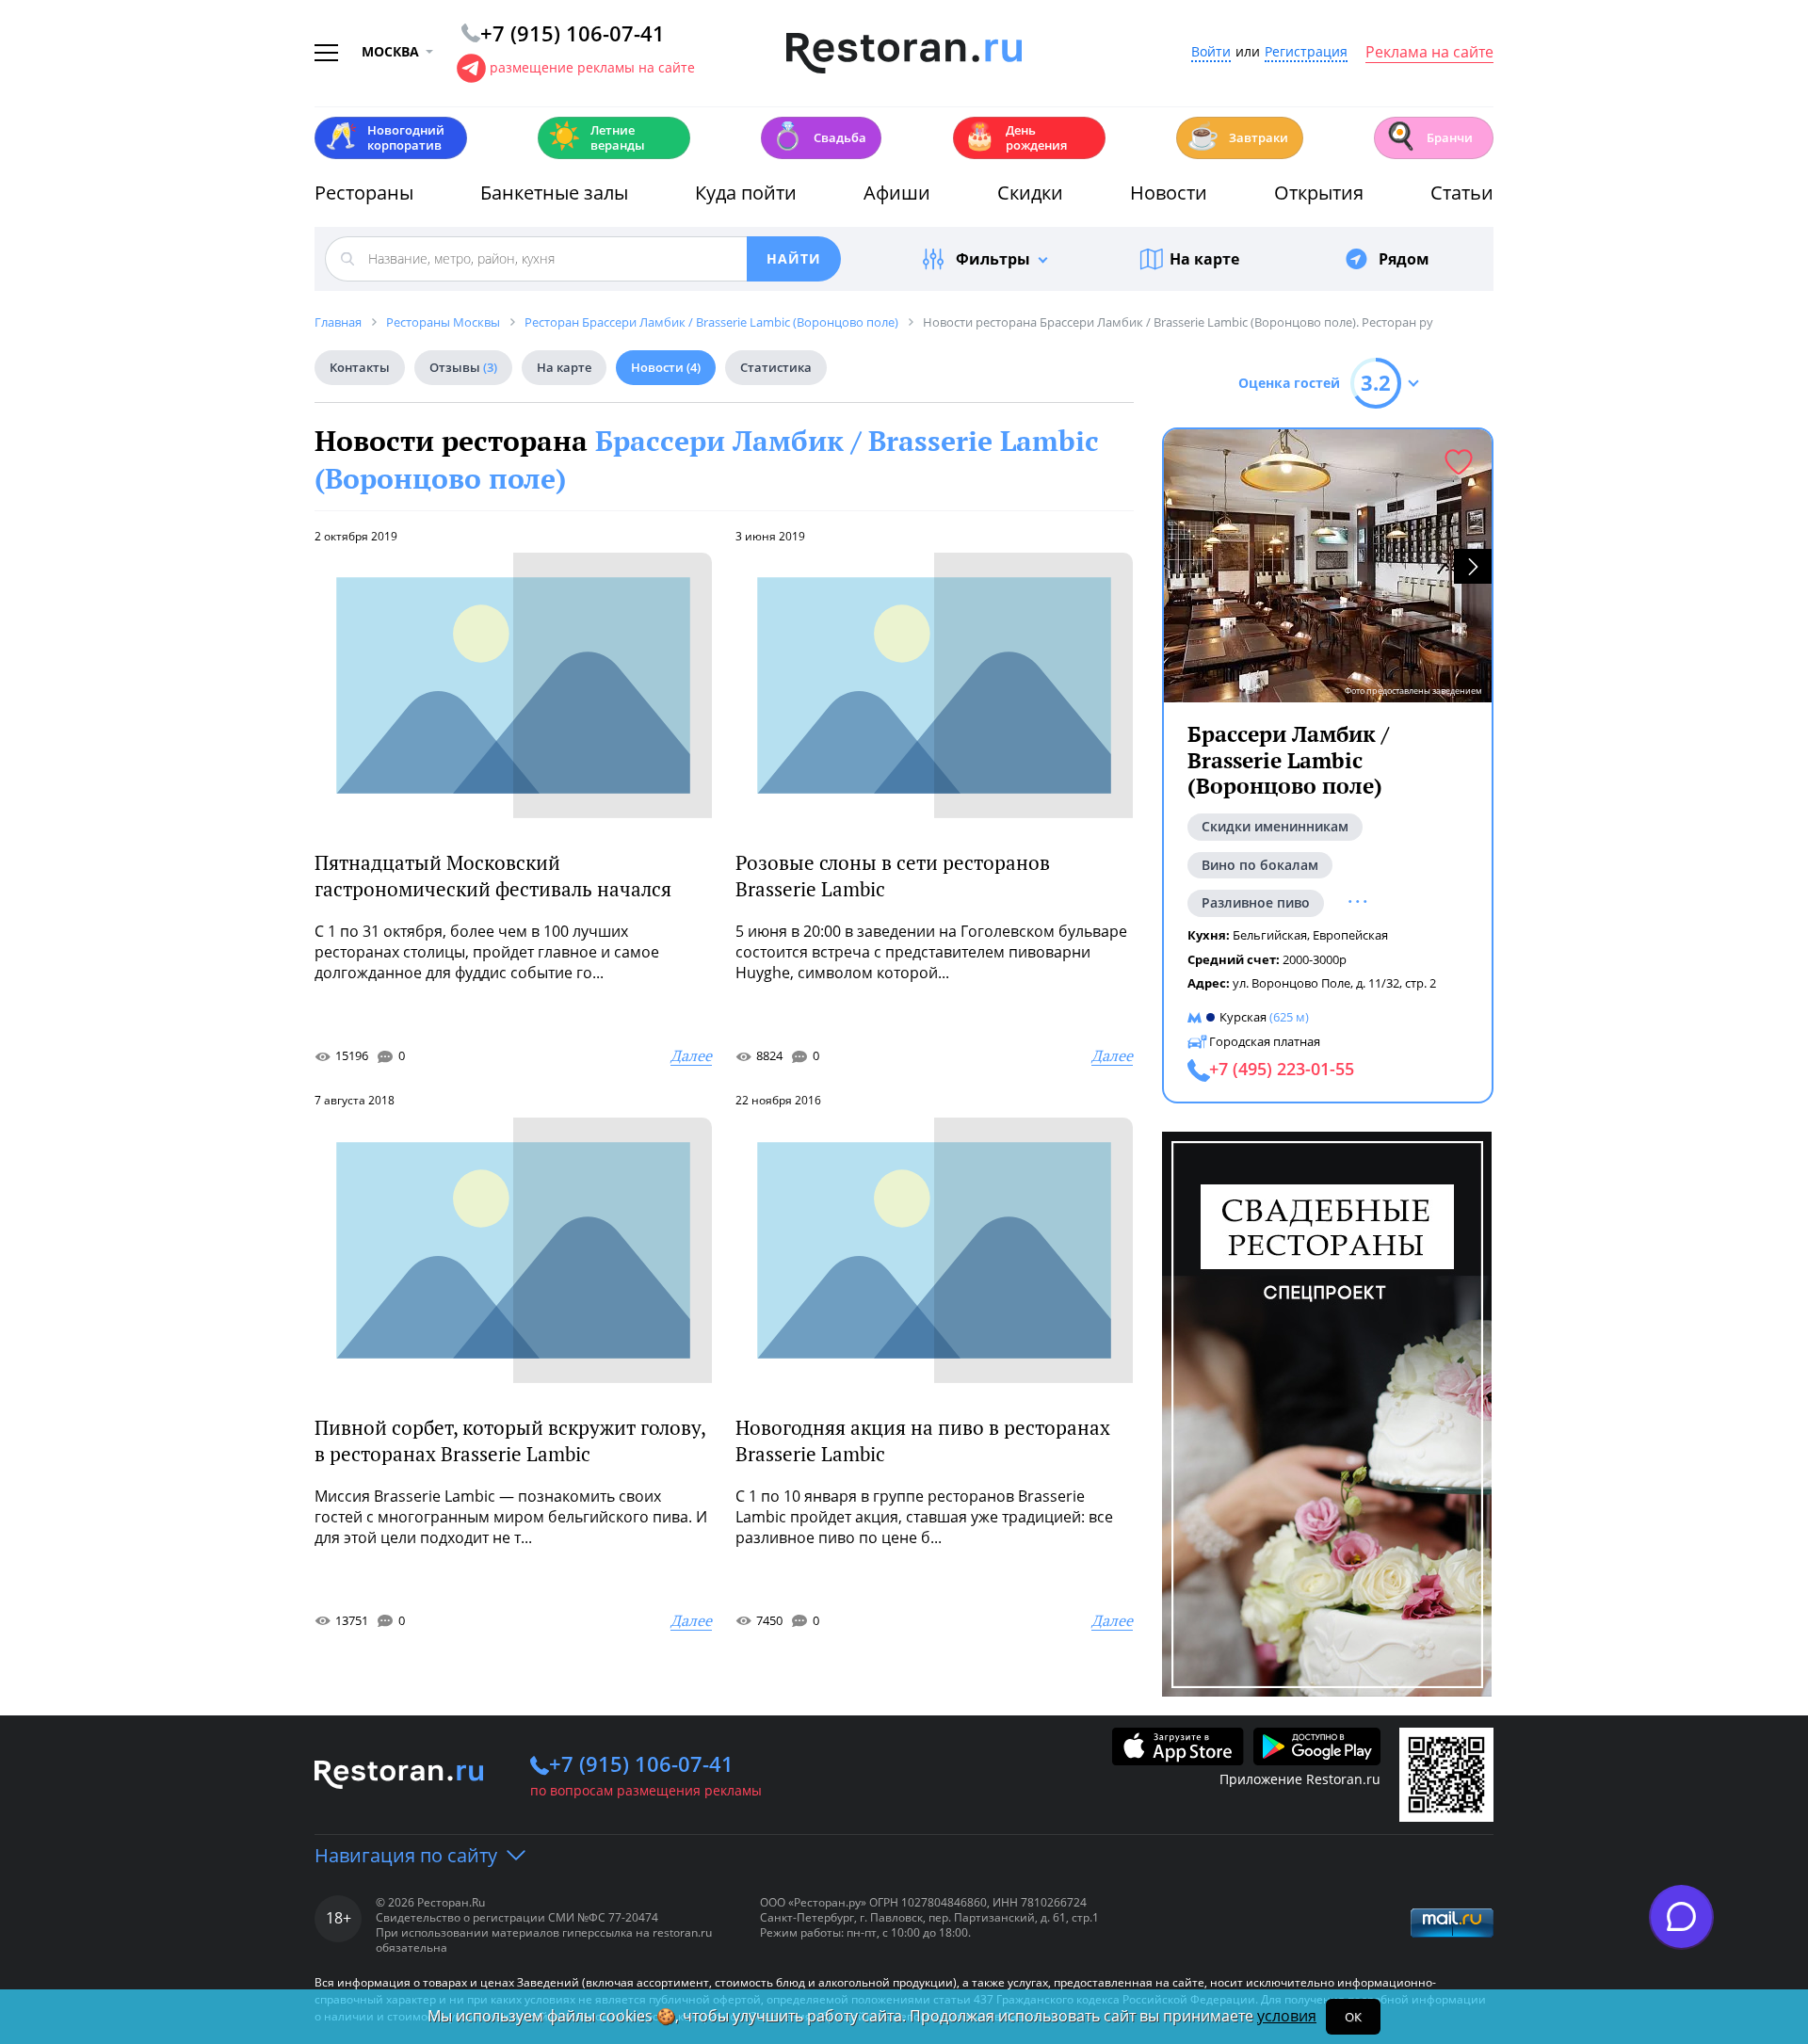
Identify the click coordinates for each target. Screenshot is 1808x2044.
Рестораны (364, 193)
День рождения (1015, 137)
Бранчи (1429, 136)
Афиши (897, 193)
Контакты (360, 367)
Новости (1169, 193)
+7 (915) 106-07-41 (641, 1763)
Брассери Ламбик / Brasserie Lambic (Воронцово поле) (1288, 760)
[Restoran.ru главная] (904, 54)
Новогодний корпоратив (385, 137)
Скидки (1030, 193)
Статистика (776, 367)
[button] (1473, 566)
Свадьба (819, 136)
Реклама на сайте (1429, 53)
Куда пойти (746, 193)
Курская (1243, 1017)
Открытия (1319, 193)
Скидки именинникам (1275, 826)
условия (1287, 2016)
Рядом (1404, 259)
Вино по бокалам (1260, 864)
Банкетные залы (554, 193)
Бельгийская (1270, 935)
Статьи (1462, 193)
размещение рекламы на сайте (592, 67)
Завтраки (1237, 136)
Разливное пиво (1256, 902)
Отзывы (463, 367)
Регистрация (1306, 52)
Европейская (1350, 935)
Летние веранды (597, 137)
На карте (1204, 259)
